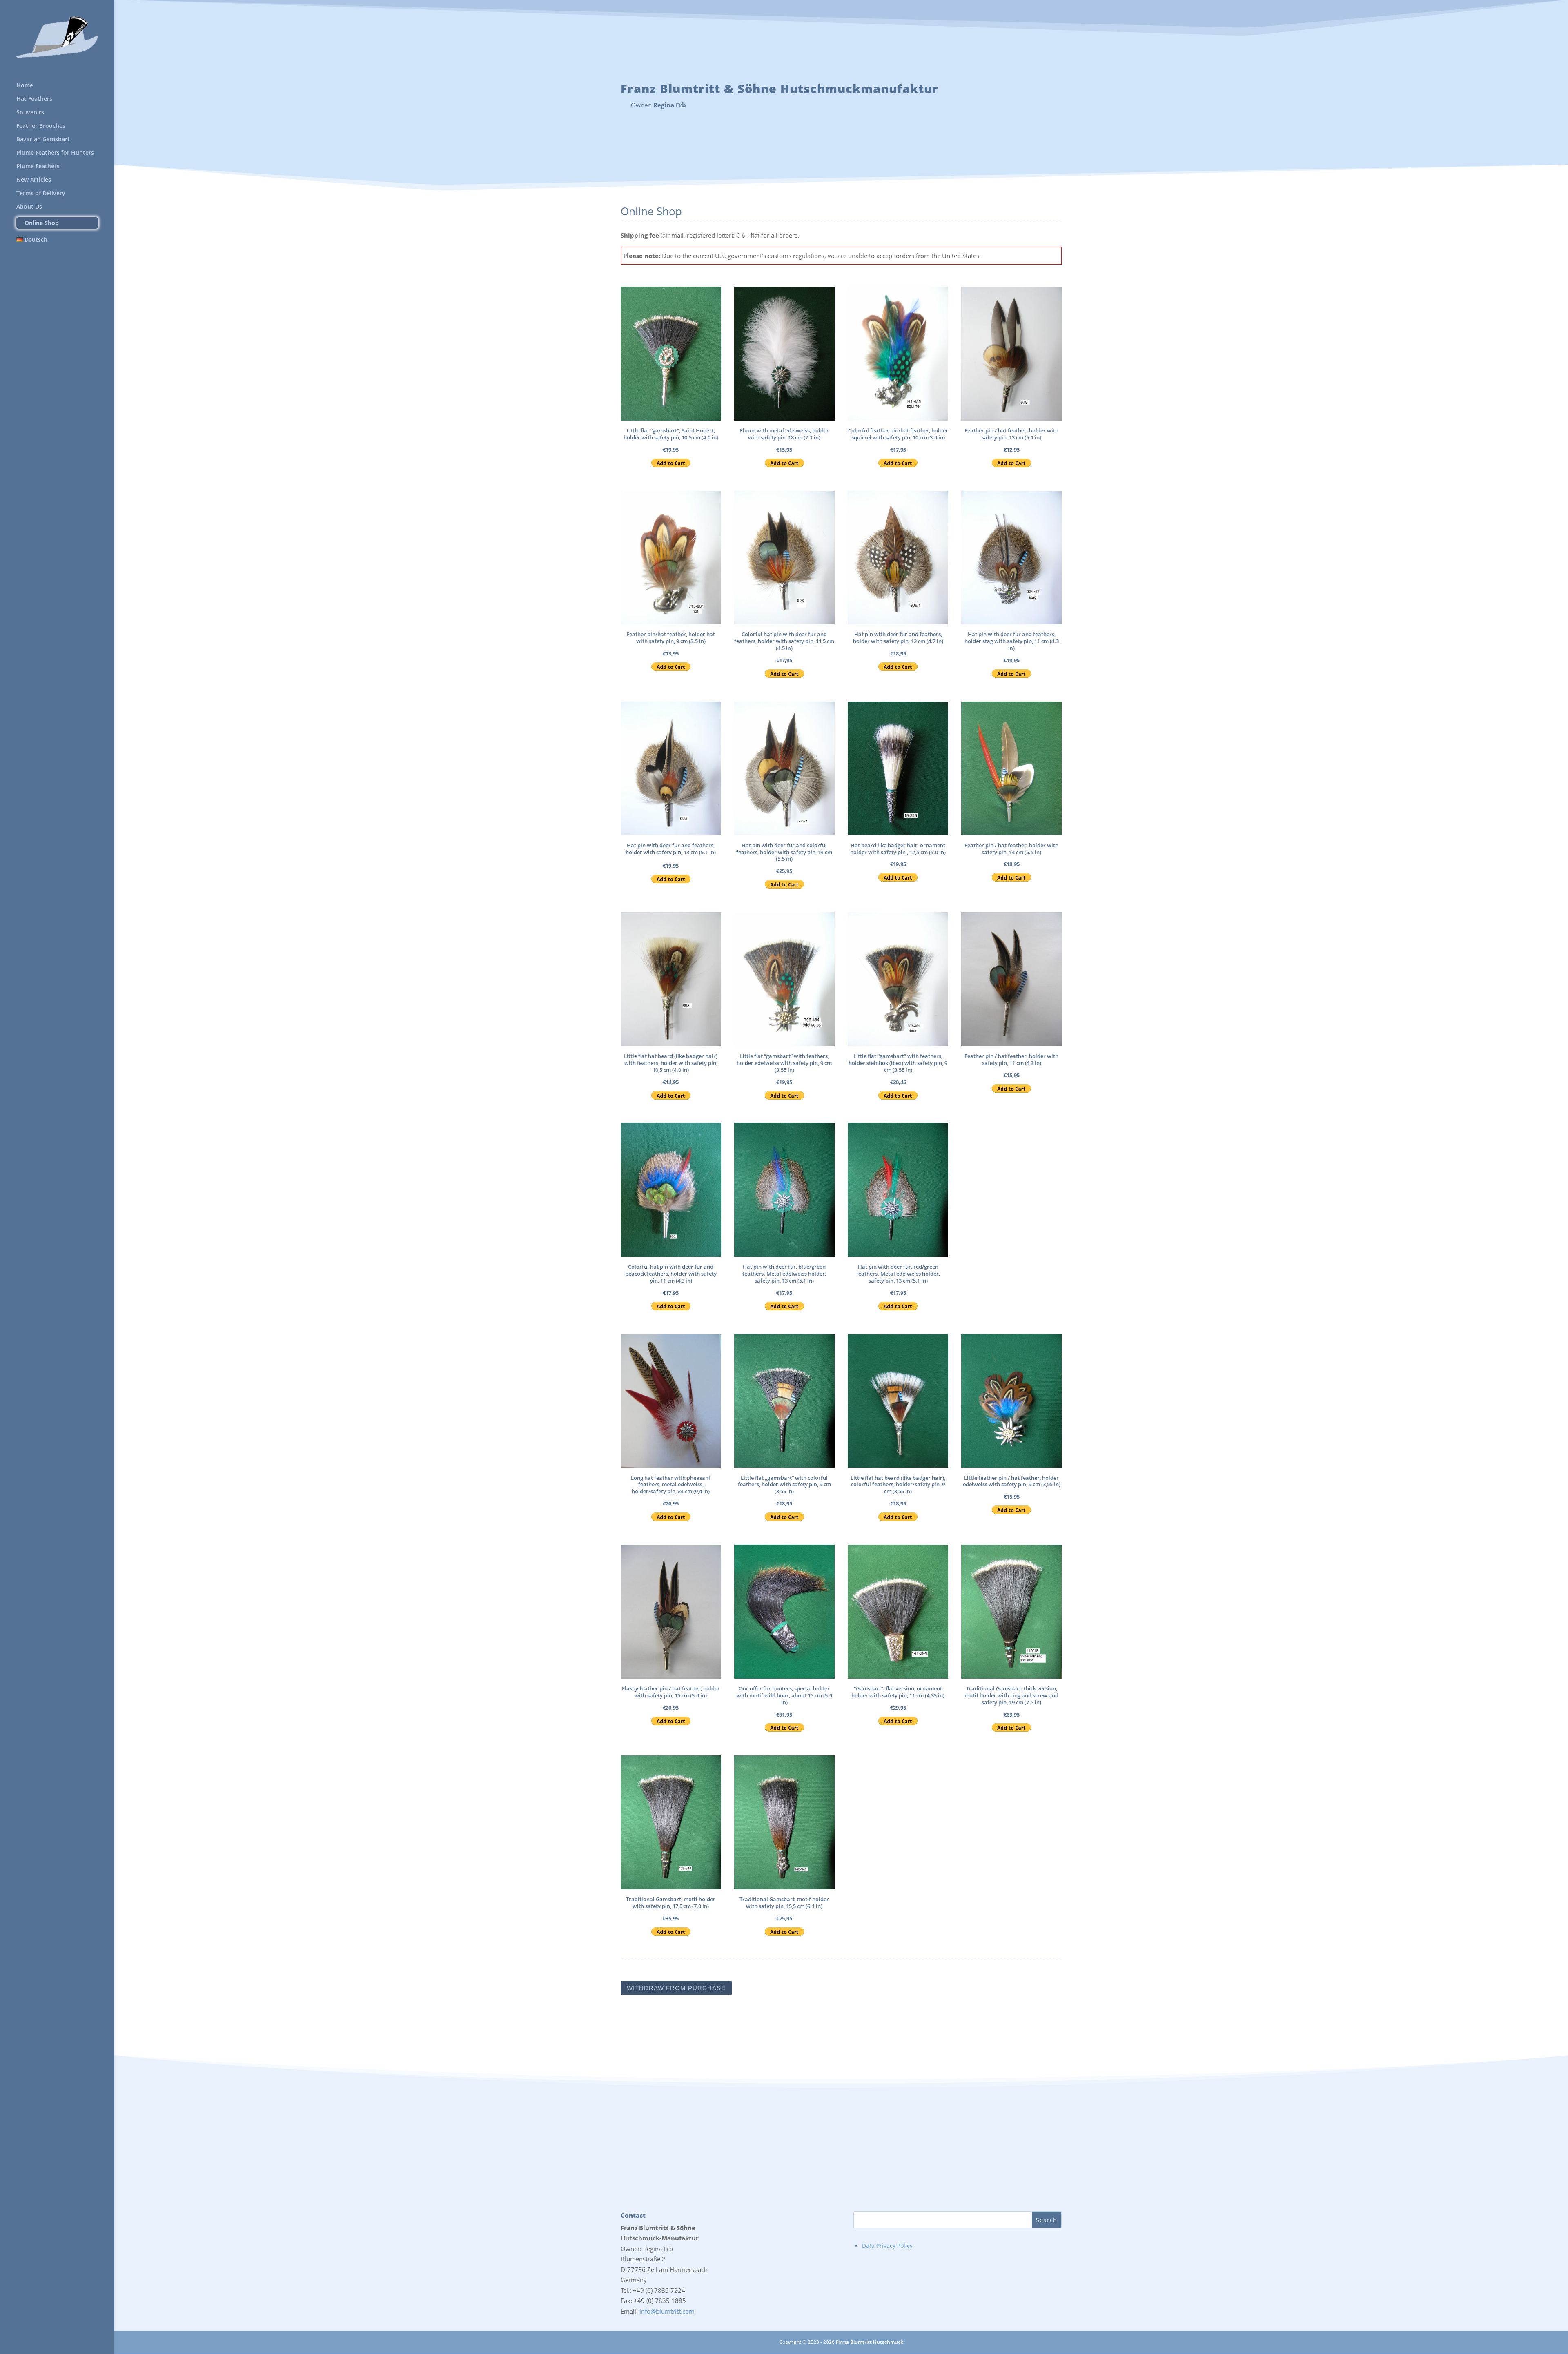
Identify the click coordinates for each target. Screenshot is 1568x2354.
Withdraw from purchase (676, 1988)
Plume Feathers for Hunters (55, 153)
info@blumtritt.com (667, 2311)
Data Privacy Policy (887, 2246)
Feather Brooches (41, 126)
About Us (29, 207)
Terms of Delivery (41, 194)
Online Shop (42, 223)
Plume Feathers (38, 167)
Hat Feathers (34, 99)
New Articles (34, 180)
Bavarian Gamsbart (43, 140)
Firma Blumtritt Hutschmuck (870, 2342)
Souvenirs (30, 113)
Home (25, 86)
